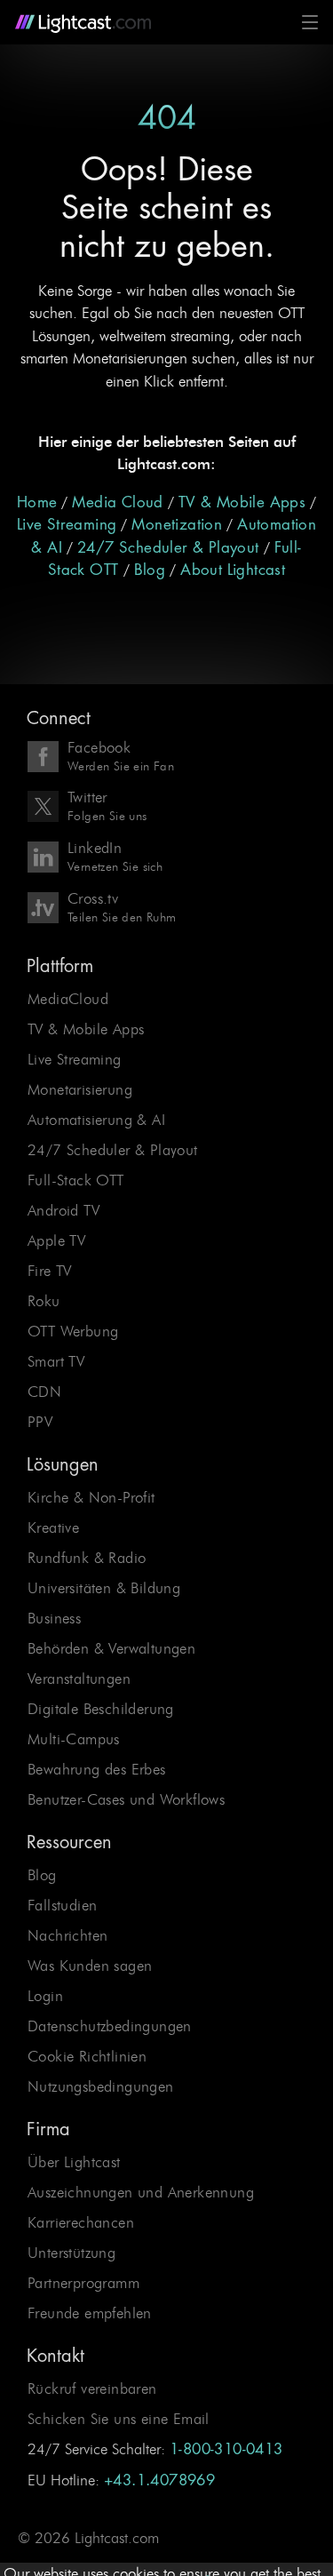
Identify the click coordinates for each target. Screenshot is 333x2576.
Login (45, 1996)
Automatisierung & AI (96, 1120)
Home (37, 502)
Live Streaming (67, 525)
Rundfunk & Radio (87, 1558)
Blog (150, 570)
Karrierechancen (81, 2222)
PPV (40, 1422)
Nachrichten (67, 1935)
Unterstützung (71, 2253)
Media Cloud (117, 502)
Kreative (53, 1527)
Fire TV (50, 1271)
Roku (44, 1301)
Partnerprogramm (83, 2283)
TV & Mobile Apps (242, 502)
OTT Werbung (73, 1331)
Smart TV (56, 1361)
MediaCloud (68, 999)
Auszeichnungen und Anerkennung (141, 2192)
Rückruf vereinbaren (92, 2389)
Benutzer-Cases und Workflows (126, 1799)
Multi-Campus (74, 1739)
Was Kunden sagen (90, 1966)
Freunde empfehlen (90, 2313)
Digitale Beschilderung (101, 1709)
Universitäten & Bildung (104, 1588)
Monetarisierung (80, 1089)
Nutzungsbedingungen (101, 2086)
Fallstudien (62, 1905)
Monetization (177, 525)
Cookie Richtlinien (87, 2056)
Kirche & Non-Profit (91, 1497)
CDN (44, 1392)
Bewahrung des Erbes (97, 1769)
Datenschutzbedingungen (110, 2026)
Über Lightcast (74, 2162)
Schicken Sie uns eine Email (119, 2419)
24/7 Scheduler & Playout (168, 548)
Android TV (63, 1210)
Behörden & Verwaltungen (111, 1648)
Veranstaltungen (79, 1679)
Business (54, 1618)
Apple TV (56, 1240)
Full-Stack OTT (76, 1180)
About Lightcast (233, 570)
